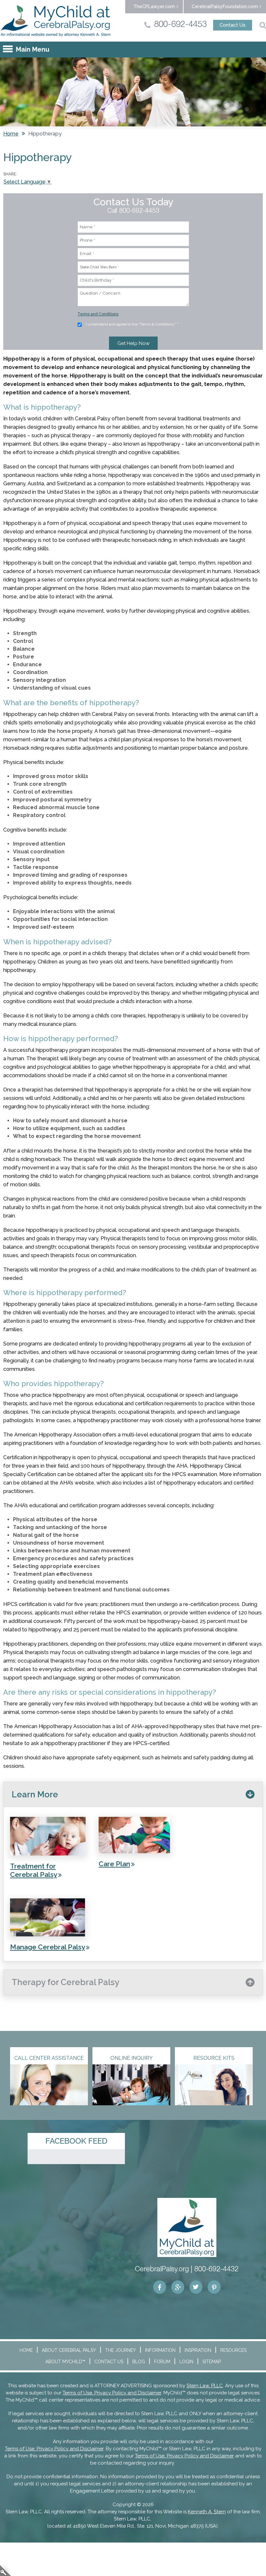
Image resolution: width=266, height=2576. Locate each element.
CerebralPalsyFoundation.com (225, 6)
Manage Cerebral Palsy (48, 1947)
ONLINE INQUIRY (132, 2058)
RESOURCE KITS (214, 2058)
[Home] (56, 21)
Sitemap (212, 2362)
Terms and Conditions (98, 314)
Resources (233, 2350)
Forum (162, 2362)
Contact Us (233, 25)
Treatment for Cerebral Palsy (34, 1870)
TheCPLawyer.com (154, 6)
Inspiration (198, 2350)
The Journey (121, 2350)
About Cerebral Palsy (69, 2350)
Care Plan (114, 1864)
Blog (139, 2362)
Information (160, 2350)
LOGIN (186, 2362)
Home (11, 134)
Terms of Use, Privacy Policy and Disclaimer (112, 2393)
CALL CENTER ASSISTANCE (49, 2058)
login (6, 2570)
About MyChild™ (65, 2362)
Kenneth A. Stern (207, 2512)
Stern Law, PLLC (205, 2386)
